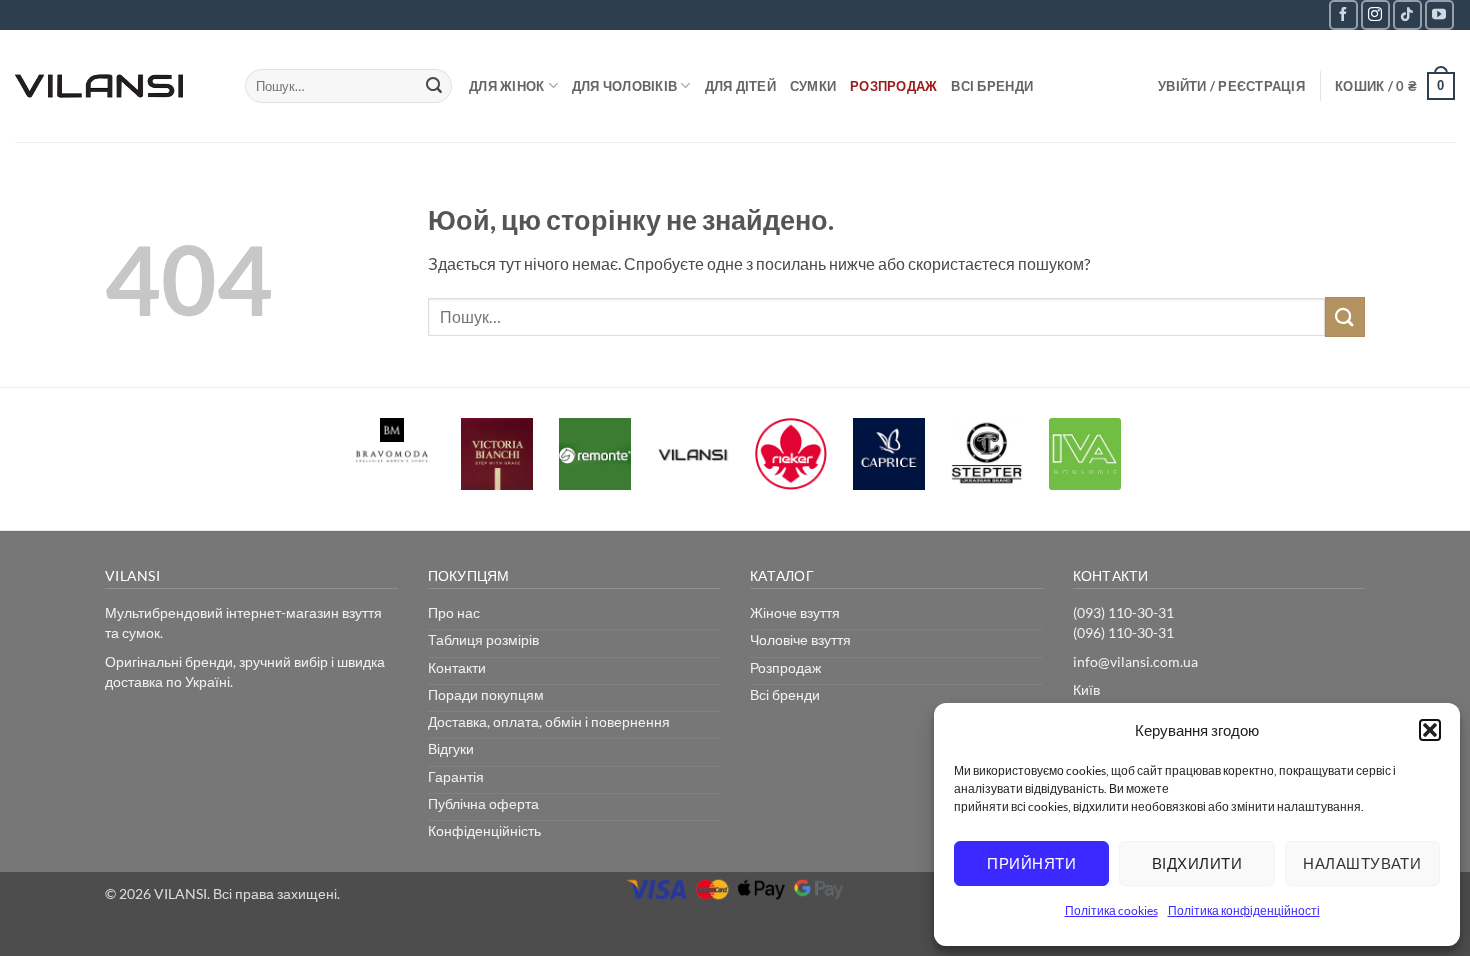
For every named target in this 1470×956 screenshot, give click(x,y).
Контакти (457, 667)
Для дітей (740, 86)
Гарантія (456, 776)
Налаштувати (1362, 863)
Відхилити (1197, 863)
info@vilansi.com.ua (1135, 661)
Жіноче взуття (795, 612)
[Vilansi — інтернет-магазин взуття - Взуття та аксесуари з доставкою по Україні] (115, 86)
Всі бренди (992, 86)
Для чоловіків (624, 86)
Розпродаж (893, 86)
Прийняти (1031, 863)
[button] (1430, 730)
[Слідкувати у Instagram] (1375, 14)
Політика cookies (1111, 910)
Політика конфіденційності (1244, 910)
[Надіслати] (434, 86)
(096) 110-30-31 (1123, 632)
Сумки (813, 86)
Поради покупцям (486, 694)
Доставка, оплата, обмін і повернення (549, 721)
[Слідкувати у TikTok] (1407, 14)
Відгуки (451, 748)
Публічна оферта (483, 803)
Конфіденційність (484, 830)
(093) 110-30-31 (1123, 612)
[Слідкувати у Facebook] (1343, 14)
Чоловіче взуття (800, 639)
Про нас (454, 612)
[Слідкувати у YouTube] (1439, 14)
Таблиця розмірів (483, 639)
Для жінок (506, 86)
